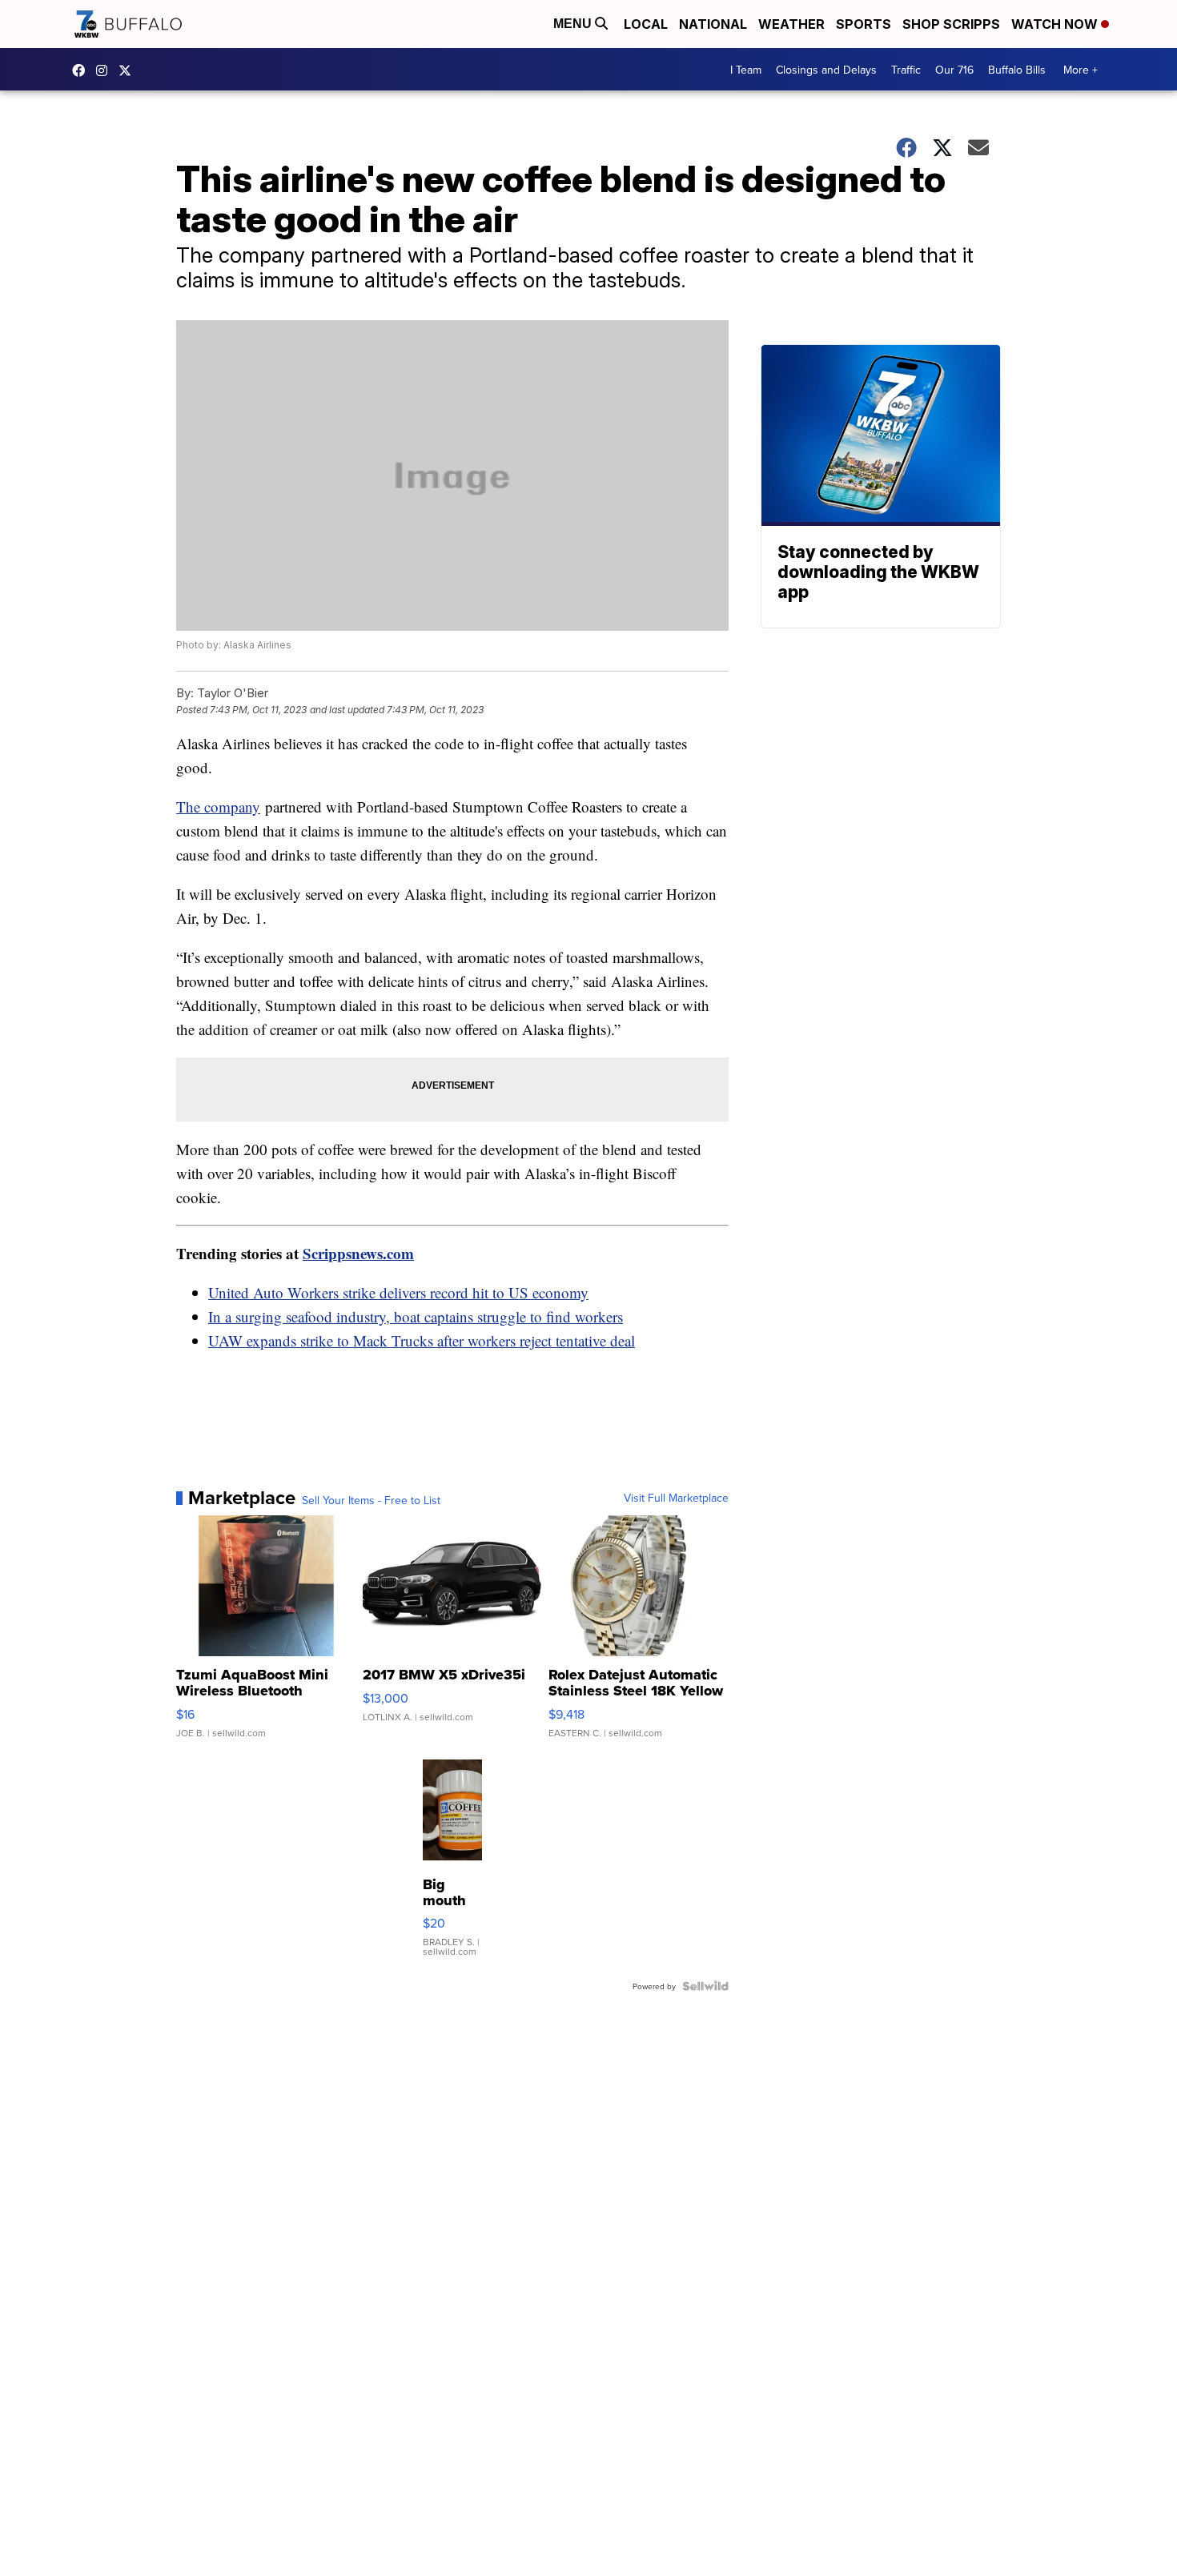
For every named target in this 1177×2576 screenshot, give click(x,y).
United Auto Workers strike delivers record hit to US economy (398, 1292)
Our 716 (954, 70)
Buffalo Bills (1017, 70)
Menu (574, 24)
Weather (791, 24)
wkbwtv (82, 70)
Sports (864, 24)
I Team (746, 70)
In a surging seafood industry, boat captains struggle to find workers (416, 1316)
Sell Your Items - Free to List (371, 1500)
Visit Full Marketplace (676, 1498)
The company (218, 807)
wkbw (106, 70)
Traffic (906, 70)
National (713, 24)
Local (646, 24)
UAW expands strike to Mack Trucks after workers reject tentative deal (422, 1340)
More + (1081, 70)
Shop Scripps (951, 24)
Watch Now (1056, 24)
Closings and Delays (826, 70)
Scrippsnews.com (358, 1253)
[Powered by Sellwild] (705, 1986)
